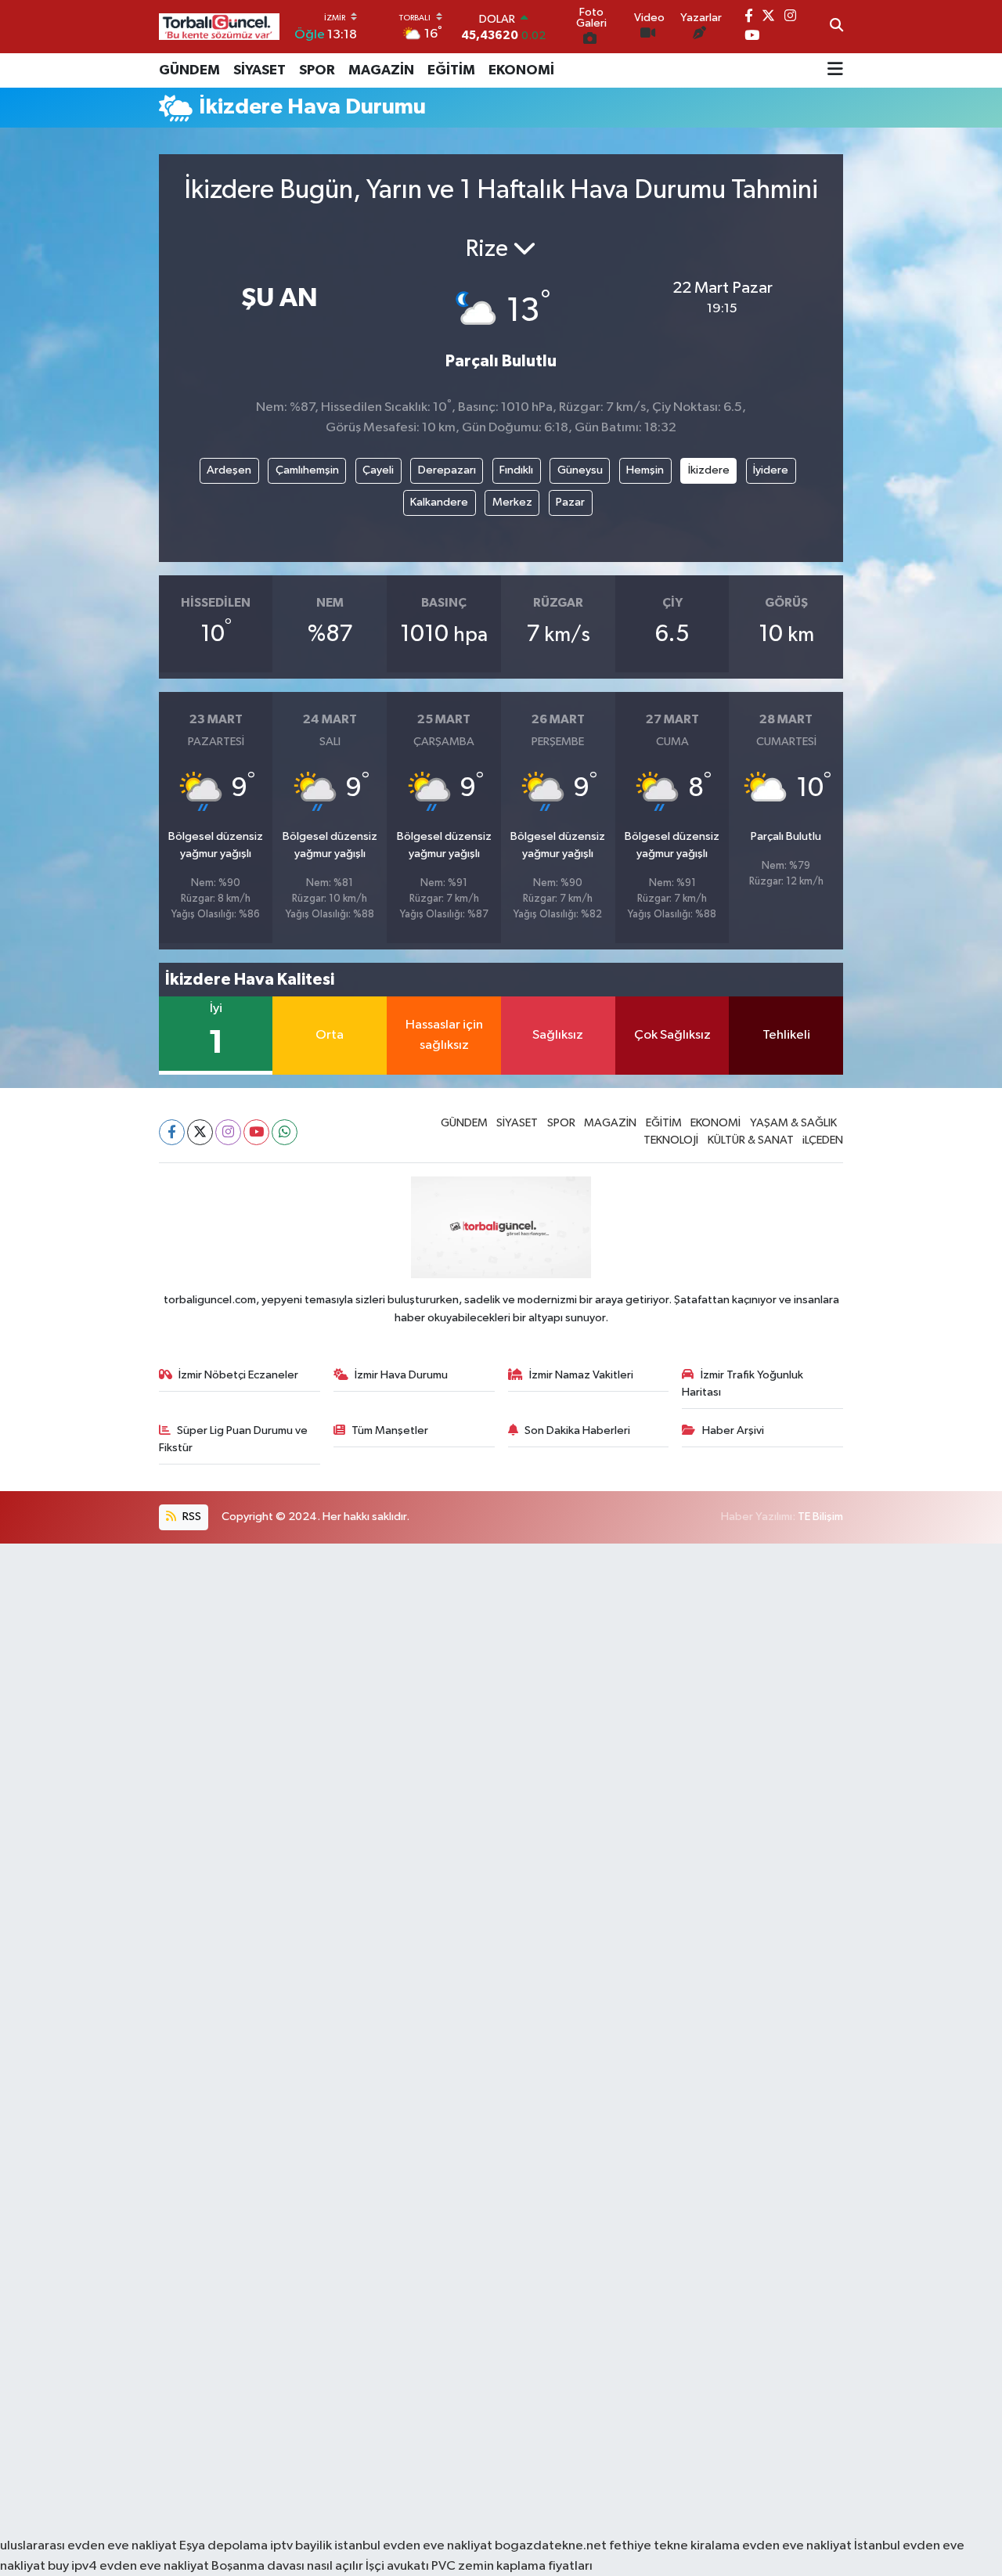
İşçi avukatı (397, 2566)
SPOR (317, 70)
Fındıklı (516, 470)
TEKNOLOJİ (671, 1140)
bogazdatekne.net (552, 2546)
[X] (200, 1132)
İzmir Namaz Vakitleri (581, 1375)
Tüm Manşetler (390, 1430)
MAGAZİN (381, 70)
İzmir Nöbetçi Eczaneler (238, 1375)
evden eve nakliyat (797, 2546)
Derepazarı (447, 470)
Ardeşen (229, 470)
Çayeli (378, 470)
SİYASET (260, 70)
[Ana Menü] (835, 70)
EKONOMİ (521, 70)
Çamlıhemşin (307, 470)
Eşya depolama (223, 2546)
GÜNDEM (189, 70)
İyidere (771, 470)
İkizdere (709, 470)
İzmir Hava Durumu (401, 1375)
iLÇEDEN (823, 1140)
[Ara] (836, 27)
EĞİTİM (451, 70)
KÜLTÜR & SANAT (751, 1140)
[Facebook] (172, 1132)
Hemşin (645, 470)
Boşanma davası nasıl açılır (287, 2566)
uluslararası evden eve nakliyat (88, 2546)
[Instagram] (228, 1132)
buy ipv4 (74, 2566)
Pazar (570, 502)
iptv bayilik (301, 2546)
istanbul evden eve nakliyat (413, 2546)
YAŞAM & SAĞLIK (793, 1123)
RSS (191, 1517)
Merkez (512, 502)
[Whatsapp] (285, 1132)
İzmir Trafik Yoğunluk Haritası (742, 1383)
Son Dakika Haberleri (577, 1430)
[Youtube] (256, 1132)
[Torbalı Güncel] (219, 26)
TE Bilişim (820, 1517)
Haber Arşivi (733, 1430)
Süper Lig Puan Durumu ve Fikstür (234, 1439)
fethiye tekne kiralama (674, 2546)
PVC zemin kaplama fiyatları (512, 2566)
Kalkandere (439, 502)
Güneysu (580, 470)
